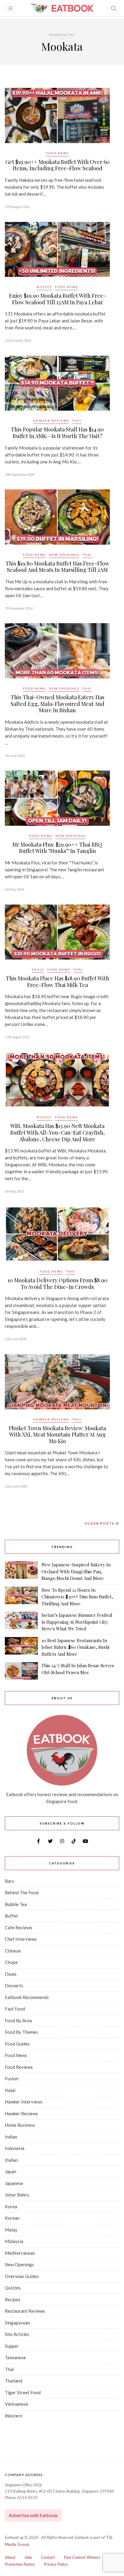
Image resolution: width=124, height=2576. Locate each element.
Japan (11, 2171)
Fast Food (15, 2009)
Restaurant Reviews (25, 2311)
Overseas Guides (22, 2276)
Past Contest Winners (82, 2557)
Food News (57, 153)
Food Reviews (19, 2067)
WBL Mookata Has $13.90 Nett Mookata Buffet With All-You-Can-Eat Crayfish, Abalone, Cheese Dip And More (57, 1132)
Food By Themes (21, 2032)
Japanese (14, 2183)
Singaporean (17, 2323)
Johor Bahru (17, 2195)
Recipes (13, 2299)
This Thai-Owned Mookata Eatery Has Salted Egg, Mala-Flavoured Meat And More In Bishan (57, 704)
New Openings (64, 555)
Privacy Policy (56, 2564)
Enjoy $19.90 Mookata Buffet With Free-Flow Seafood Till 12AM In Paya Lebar (57, 299)
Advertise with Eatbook (33, 2515)
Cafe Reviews (19, 1927)
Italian (11, 2160)
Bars (9, 1881)
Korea (11, 2206)
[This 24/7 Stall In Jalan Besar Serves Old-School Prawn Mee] (21, 1671)
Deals (38, 969)
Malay (11, 2230)
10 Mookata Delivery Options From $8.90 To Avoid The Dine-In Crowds (57, 1283)
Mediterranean (20, 2253)
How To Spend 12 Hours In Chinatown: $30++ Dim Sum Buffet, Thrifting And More (77, 1597)
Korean (12, 2218)
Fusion (12, 2078)
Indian (11, 2137)
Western (14, 2416)
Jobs (28, 2557)
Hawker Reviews (51, 421)
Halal (10, 2090)
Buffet (44, 287)
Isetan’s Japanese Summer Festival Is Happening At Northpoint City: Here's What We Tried (77, 1622)
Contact (48, 2557)
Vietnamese (17, 2404)
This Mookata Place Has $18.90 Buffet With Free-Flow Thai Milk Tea (57, 982)
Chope (11, 1962)
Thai (77, 421)
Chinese (13, 1951)
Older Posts (100, 1523)
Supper (12, 2346)
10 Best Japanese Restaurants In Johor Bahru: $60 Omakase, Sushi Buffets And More (75, 1647)
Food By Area (18, 2020)
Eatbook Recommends (27, 1997)
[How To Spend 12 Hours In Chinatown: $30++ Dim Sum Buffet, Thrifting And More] (21, 1597)
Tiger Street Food (23, 2392)
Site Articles (17, 2334)
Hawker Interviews (24, 2102)
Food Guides (17, 2044)
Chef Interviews (21, 1939)
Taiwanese (15, 2357)
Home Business (20, 2125)
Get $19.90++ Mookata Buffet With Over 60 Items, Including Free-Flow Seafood (57, 165)
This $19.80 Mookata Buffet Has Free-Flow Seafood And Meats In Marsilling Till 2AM (57, 567)
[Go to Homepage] (62, 8)
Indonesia (15, 2148)
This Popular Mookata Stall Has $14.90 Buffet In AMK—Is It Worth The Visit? (57, 433)
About (10, 2557)
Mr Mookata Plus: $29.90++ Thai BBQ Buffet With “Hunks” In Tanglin (57, 848)
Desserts (14, 1985)
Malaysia (14, 2241)
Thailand (14, 2381)
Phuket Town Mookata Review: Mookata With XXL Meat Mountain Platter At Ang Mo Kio (57, 1435)
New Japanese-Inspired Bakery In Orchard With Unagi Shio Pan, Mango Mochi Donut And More (76, 1571)
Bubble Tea (16, 1904)
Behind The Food (22, 1892)
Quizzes (13, 2288)
